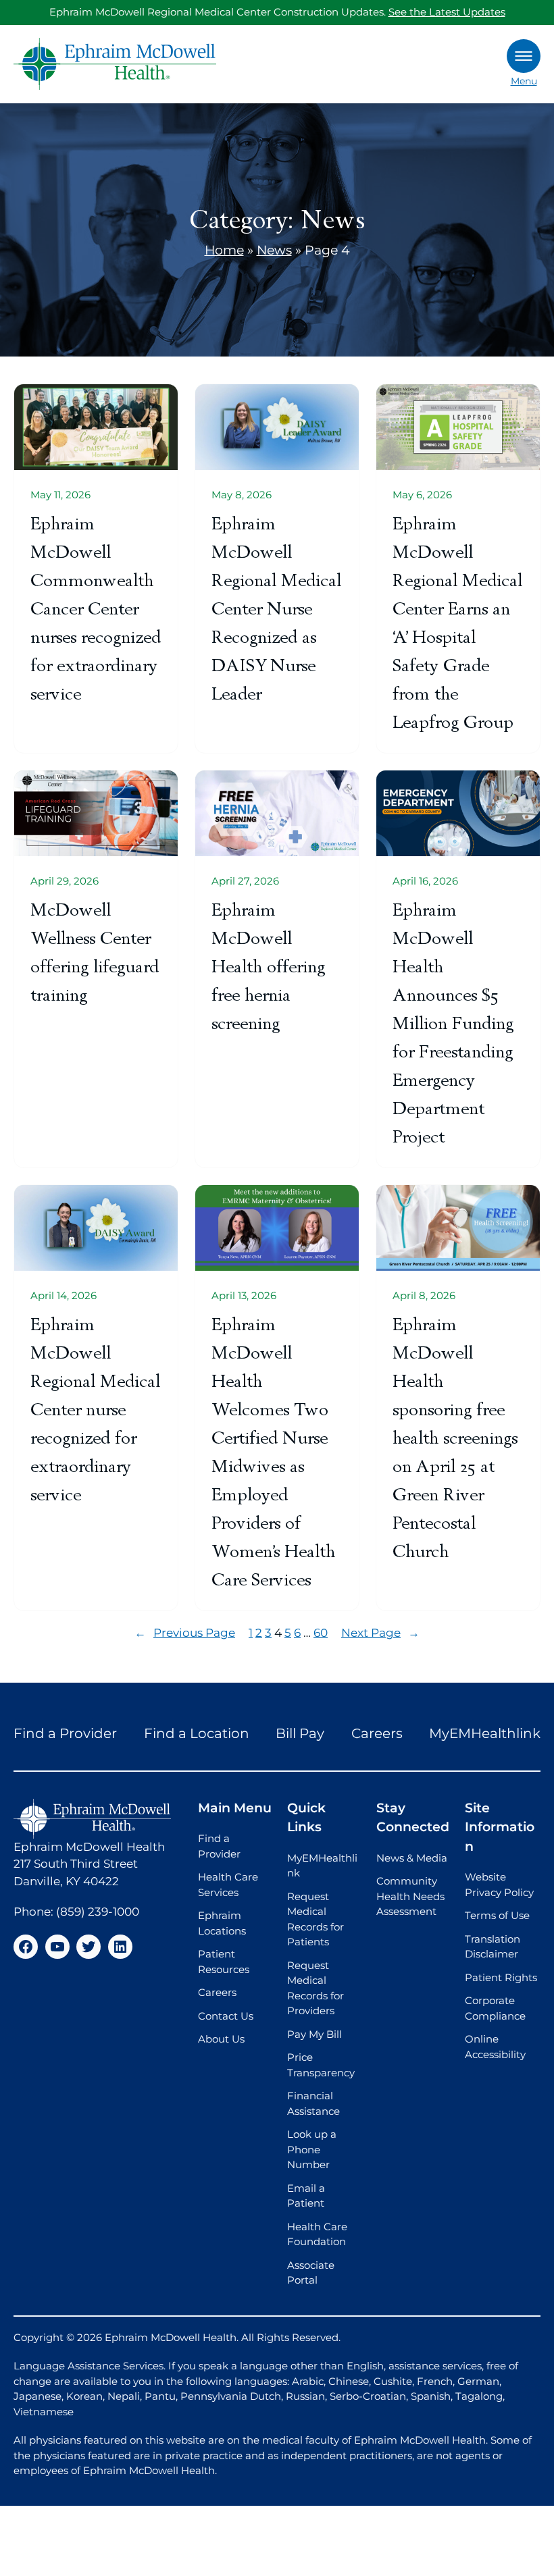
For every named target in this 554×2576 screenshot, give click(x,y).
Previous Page (185, 1633)
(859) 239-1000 (98, 1912)
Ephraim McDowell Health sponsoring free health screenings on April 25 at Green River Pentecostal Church (455, 1438)
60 (321, 1633)
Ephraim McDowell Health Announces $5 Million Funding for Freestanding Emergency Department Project (453, 1023)
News (274, 250)
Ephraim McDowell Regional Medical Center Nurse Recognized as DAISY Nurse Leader (276, 609)
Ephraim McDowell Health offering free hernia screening (268, 967)
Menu (524, 81)
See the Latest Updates (447, 12)
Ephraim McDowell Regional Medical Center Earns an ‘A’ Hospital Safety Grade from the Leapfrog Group (457, 623)
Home (224, 250)
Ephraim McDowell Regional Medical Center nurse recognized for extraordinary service (95, 1410)
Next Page (380, 1633)
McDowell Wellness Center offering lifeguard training (95, 952)
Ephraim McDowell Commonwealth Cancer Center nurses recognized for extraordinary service (96, 609)
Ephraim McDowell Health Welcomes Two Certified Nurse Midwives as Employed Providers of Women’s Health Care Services (273, 1452)
